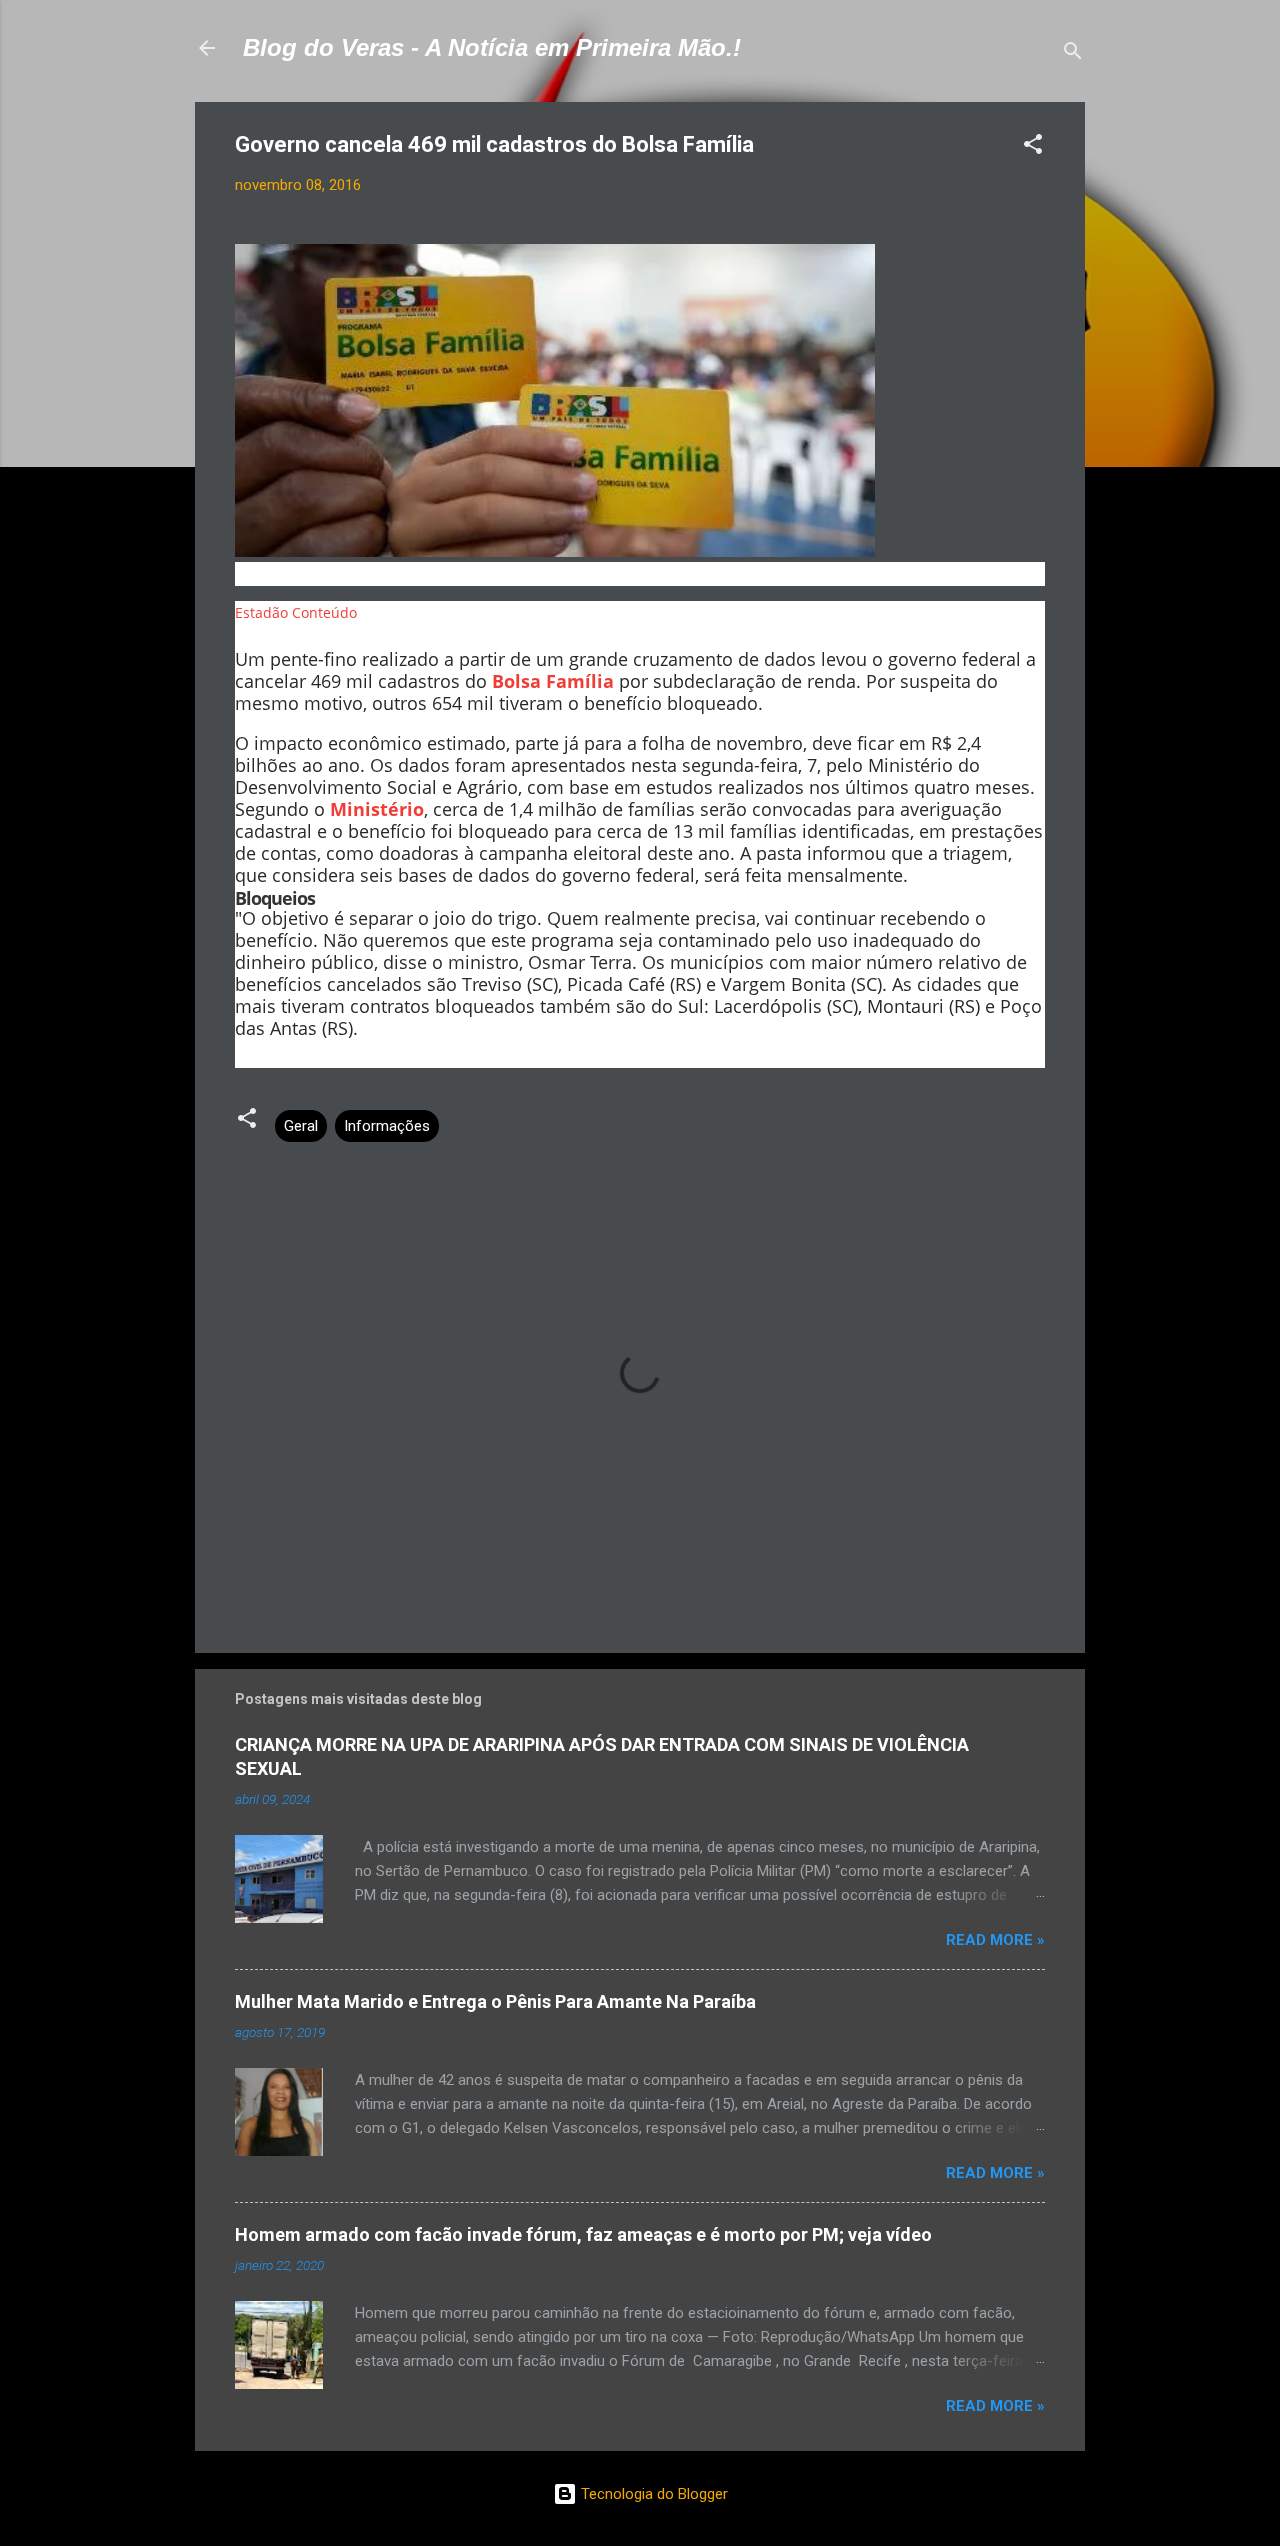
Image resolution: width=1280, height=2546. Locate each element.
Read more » (995, 1940)
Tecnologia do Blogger (652, 2494)
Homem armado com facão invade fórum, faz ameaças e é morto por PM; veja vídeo (583, 2234)
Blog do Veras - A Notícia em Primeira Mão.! (492, 47)
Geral (301, 1126)
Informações (387, 1126)
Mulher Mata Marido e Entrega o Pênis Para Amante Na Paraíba (495, 2001)
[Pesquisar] (1073, 54)
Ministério (377, 809)
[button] (1033, 147)
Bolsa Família (553, 681)
